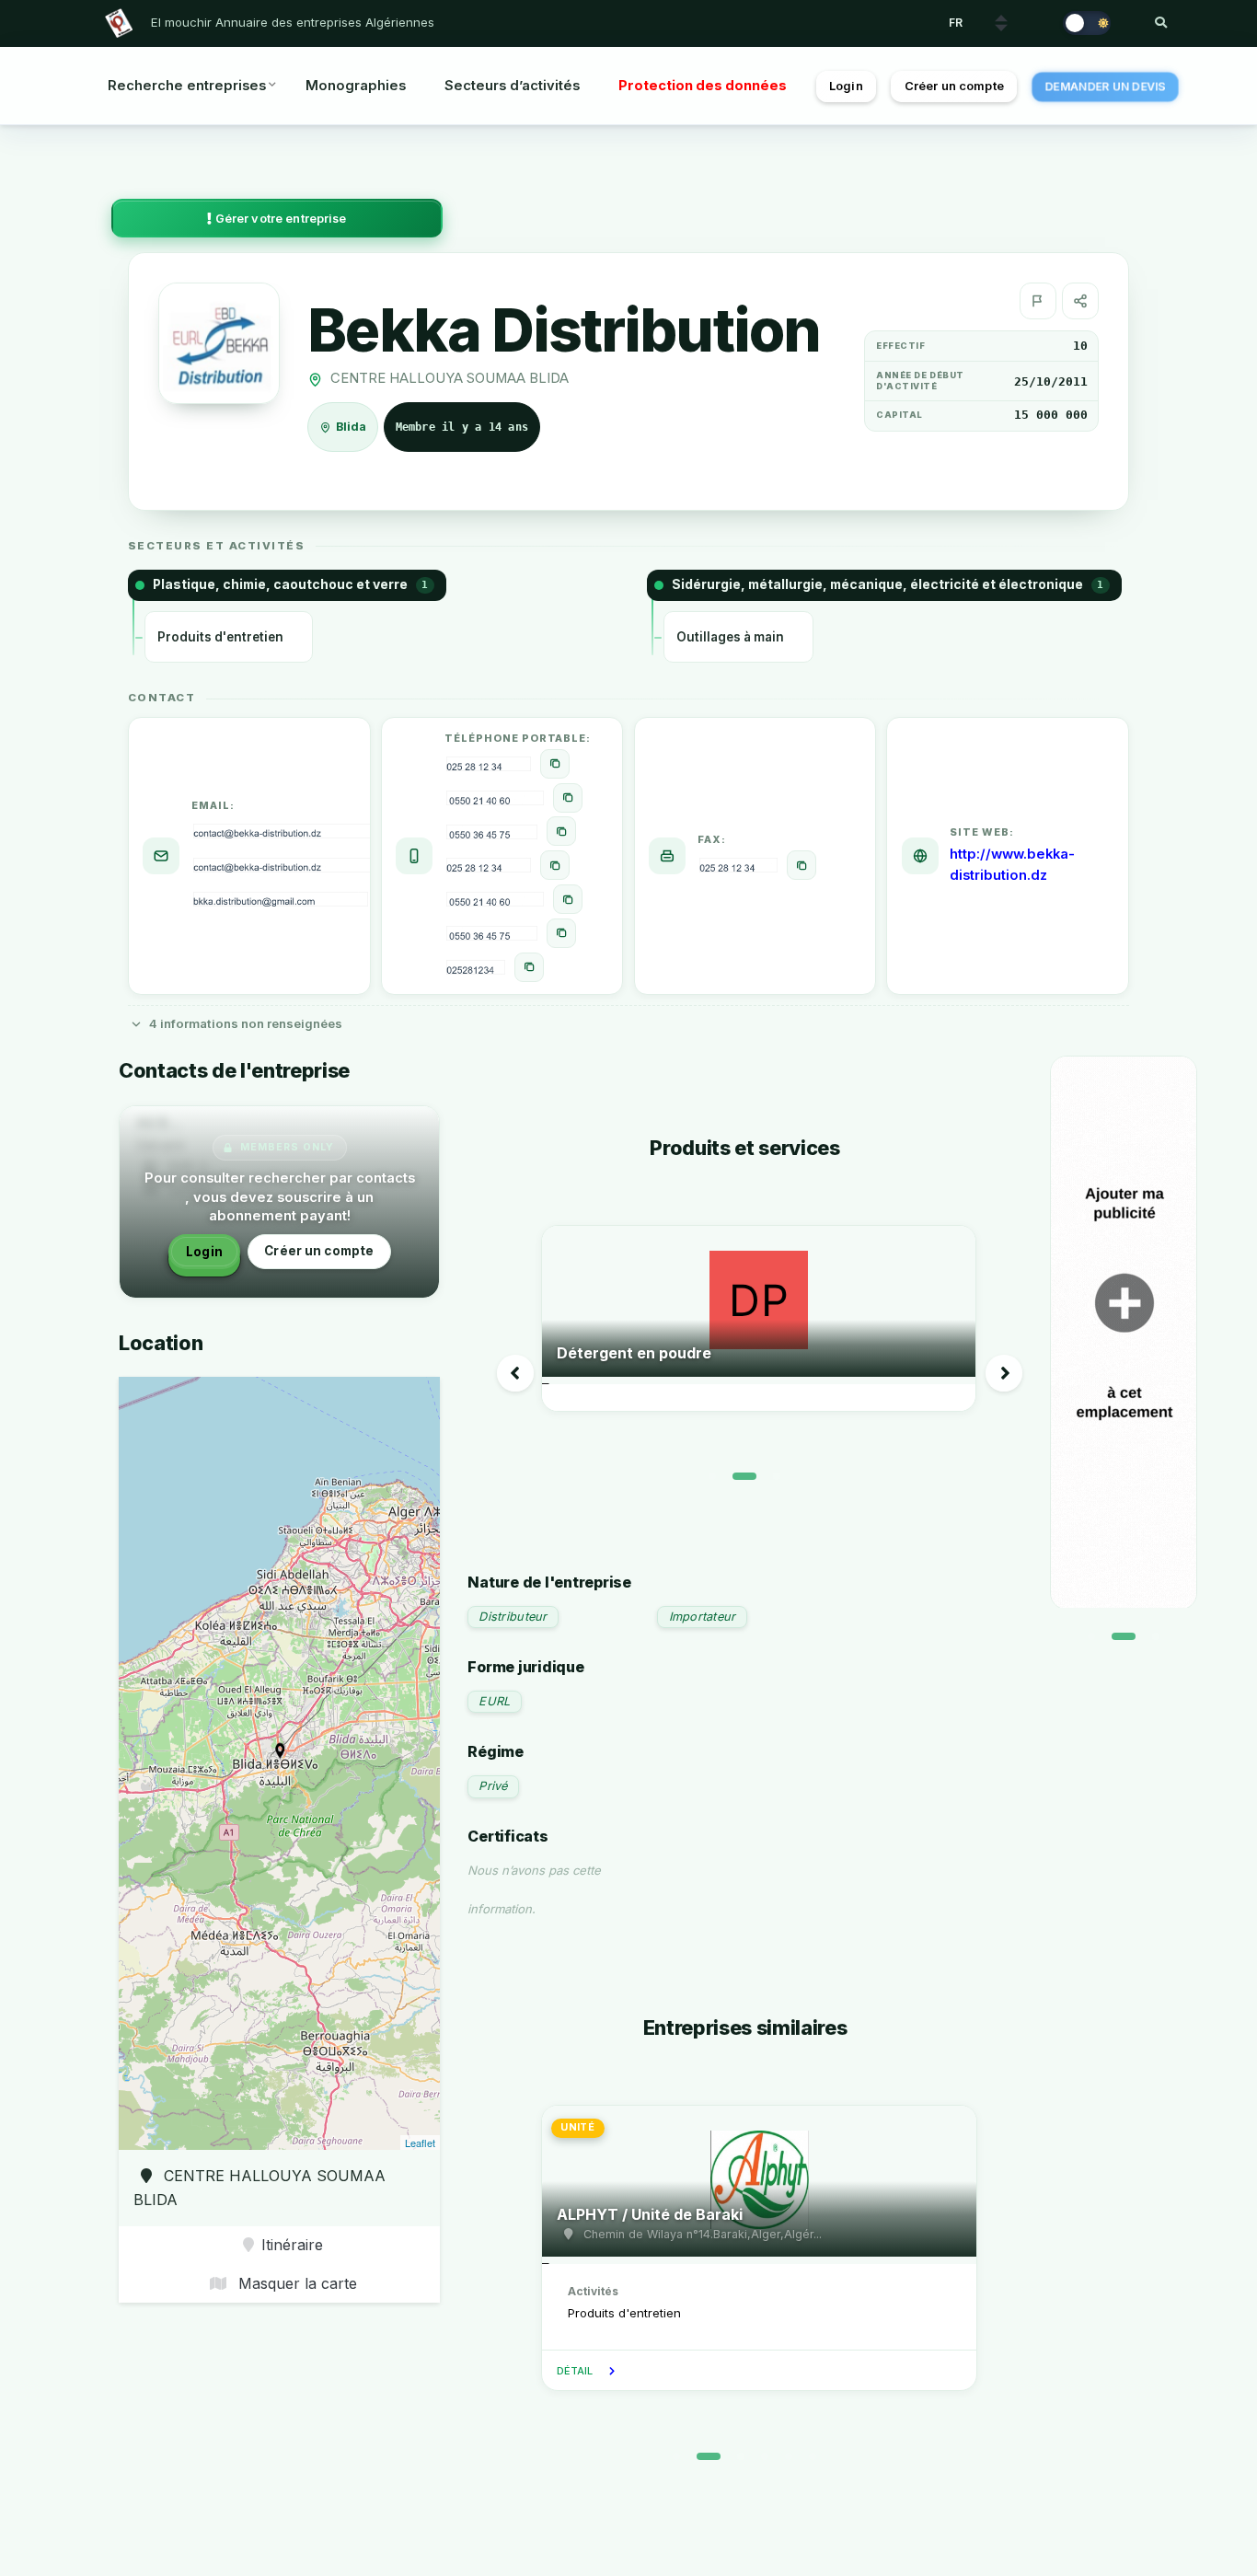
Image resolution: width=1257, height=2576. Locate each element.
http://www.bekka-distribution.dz (1012, 865)
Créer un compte (954, 86)
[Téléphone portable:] (555, 764)
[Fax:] (801, 865)
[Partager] (1080, 301)
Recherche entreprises (187, 86)
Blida (352, 427)
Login (846, 86)
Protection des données (703, 86)
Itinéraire (292, 2245)
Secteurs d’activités (512, 86)
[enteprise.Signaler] (1038, 301)
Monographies (356, 86)
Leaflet (420, 2143)
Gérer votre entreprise (280, 219)
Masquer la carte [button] (295, 2283)
